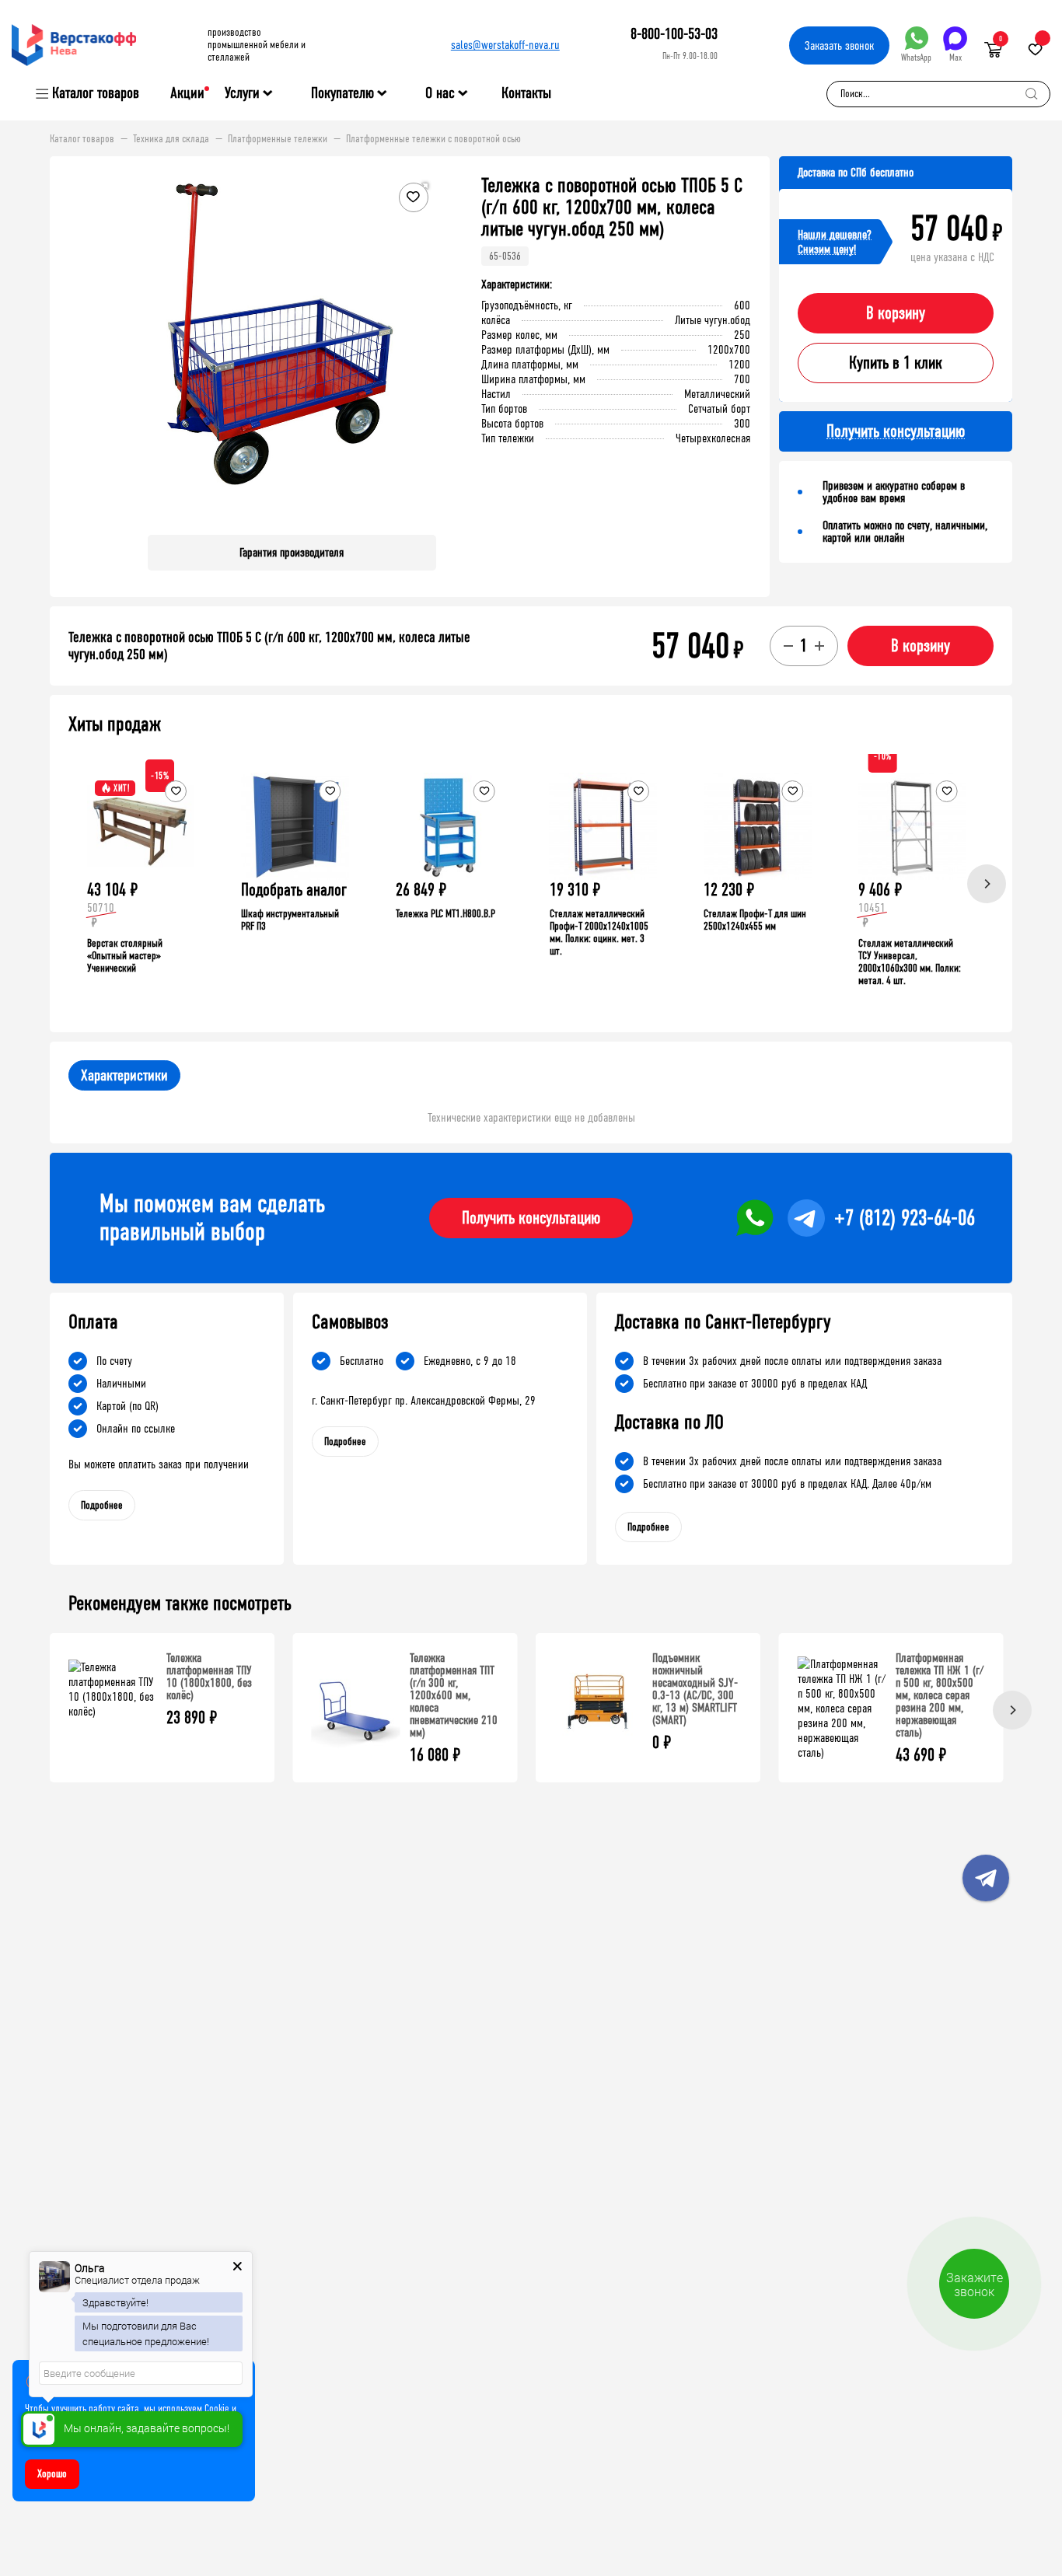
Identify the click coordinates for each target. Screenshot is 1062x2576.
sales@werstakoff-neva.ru (505, 45)
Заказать (839, 45)
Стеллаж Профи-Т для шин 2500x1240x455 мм (755, 920)
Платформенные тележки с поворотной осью (433, 139)
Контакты (526, 93)
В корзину (896, 313)
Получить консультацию (531, 1218)
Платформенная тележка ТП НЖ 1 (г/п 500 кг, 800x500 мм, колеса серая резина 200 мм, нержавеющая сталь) (940, 1695)
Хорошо (52, 2474)
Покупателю (342, 93)
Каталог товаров (96, 93)
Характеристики (124, 1075)
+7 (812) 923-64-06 (905, 1218)
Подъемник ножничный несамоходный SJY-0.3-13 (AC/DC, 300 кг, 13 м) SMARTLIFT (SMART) (695, 1689)
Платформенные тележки (278, 139)
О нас (440, 93)
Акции (187, 93)
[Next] (987, 884)
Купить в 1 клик (896, 363)
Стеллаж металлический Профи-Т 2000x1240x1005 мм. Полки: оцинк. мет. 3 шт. (599, 932)
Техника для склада (171, 139)
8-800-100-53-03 (674, 34)
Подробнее (102, 1505)
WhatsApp (916, 58)
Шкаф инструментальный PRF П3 (290, 920)
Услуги (242, 93)
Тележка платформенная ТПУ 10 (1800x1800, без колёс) (209, 1676)
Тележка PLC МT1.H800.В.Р (445, 914)
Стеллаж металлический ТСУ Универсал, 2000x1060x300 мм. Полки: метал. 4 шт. (910, 962)
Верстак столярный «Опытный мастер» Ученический (125, 956)
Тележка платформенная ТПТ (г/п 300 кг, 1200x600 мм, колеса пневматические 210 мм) (454, 1695)
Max (955, 58)
